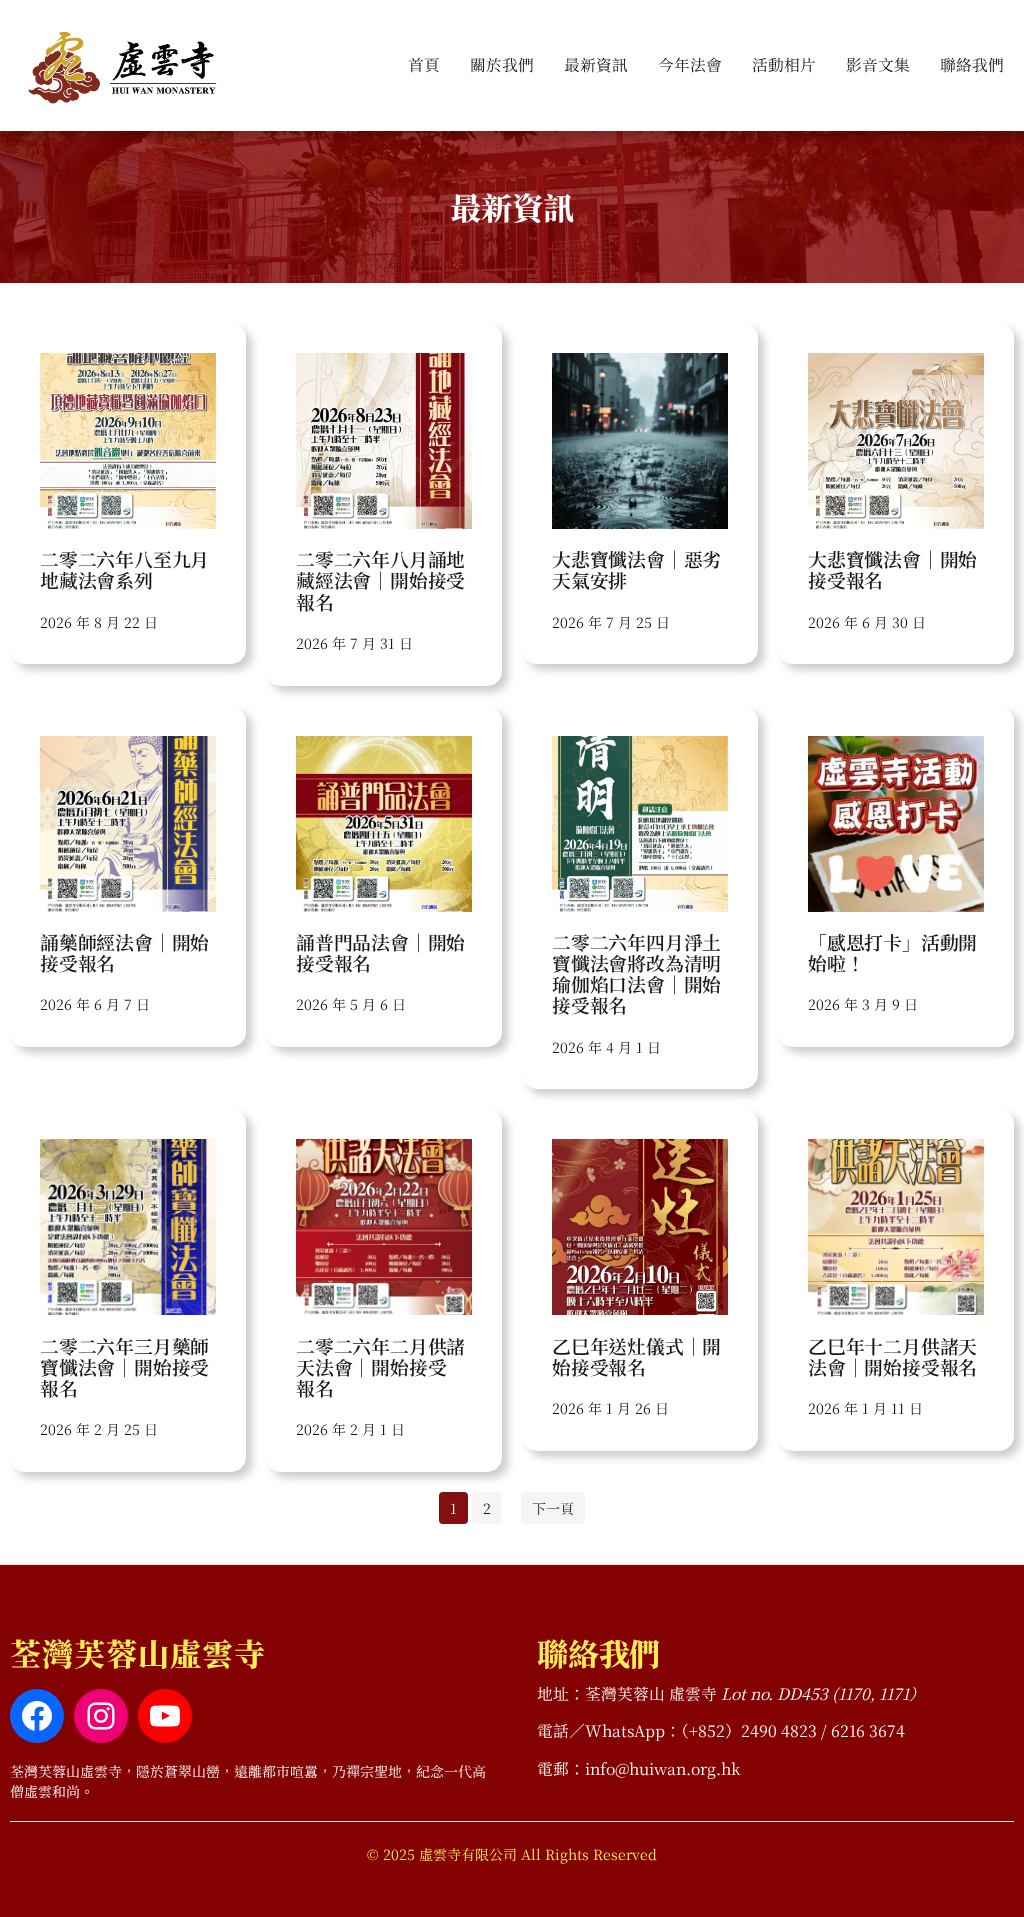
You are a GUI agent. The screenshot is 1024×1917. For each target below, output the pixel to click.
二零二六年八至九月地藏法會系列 (124, 569)
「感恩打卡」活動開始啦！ (892, 952)
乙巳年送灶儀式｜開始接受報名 (636, 1356)
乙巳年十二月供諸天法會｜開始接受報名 (892, 1356)
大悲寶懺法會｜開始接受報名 (892, 569)
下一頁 (553, 1508)
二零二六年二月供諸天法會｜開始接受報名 (380, 1367)
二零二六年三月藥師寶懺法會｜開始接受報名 (124, 1367)
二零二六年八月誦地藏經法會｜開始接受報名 (380, 580)
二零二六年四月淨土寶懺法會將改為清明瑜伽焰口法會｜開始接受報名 (636, 973)
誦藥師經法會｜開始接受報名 (124, 952)
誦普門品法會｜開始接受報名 (380, 952)
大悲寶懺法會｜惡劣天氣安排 (636, 569)
